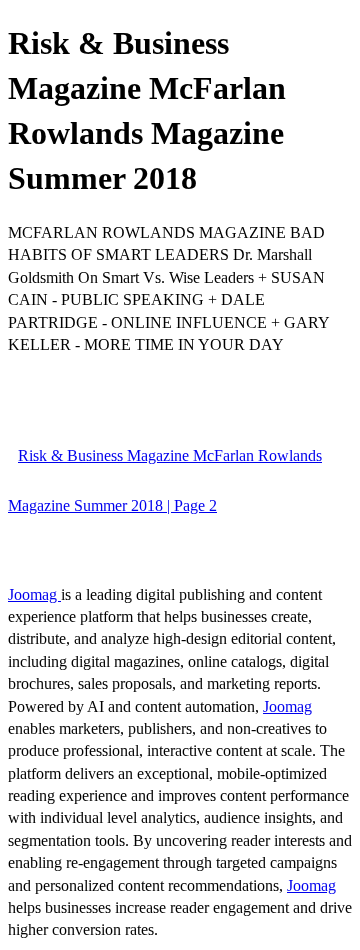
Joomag (34, 594)
